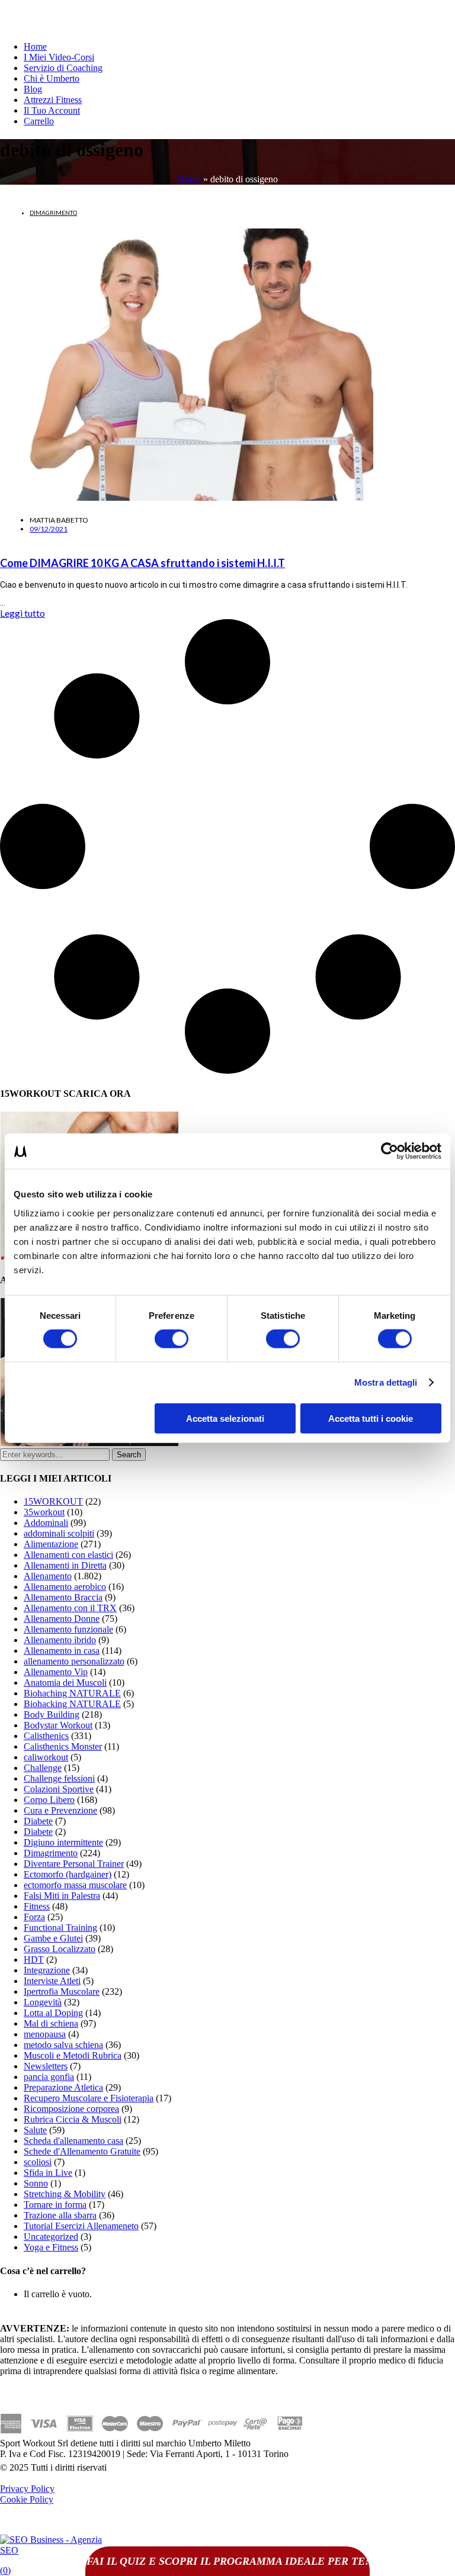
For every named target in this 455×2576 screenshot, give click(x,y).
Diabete (38, 1821)
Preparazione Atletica (63, 2087)
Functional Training (60, 1928)
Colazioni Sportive (59, 1789)
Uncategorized (51, 2237)
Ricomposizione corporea (71, 2109)
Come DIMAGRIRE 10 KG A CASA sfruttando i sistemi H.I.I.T (142, 563)
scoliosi (38, 2162)
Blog (33, 89)
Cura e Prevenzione (60, 1810)
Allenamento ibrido (60, 1640)
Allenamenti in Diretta (65, 1565)
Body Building (52, 1714)
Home (35, 46)
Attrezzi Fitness (53, 100)
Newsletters (46, 2066)
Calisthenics (46, 1736)
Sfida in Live (48, 2173)
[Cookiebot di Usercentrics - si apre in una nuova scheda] (390, 1151)
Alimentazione (51, 1544)
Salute (35, 2130)
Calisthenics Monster (63, 1746)
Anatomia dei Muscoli (65, 1683)
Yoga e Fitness (51, 2247)
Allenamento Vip (56, 1672)
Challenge (43, 1768)
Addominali (46, 1523)
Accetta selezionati (225, 1418)
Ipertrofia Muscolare (62, 1991)
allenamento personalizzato (74, 1661)
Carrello (39, 121)
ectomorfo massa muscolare (75, 1885)
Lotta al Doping (53, 2013)
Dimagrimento (53, 212)
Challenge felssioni (59, 1778)
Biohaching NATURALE (72, 1693)
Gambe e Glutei (53, 1938)
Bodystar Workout (58, 1725)
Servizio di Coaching (63, 68)
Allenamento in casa (62, 1651)
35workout (44, 1512)
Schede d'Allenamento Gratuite (82, 2151)
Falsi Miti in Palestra (62, 1896)
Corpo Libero (49, 1800)
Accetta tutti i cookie (371, 1418)
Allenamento (48, 1576)
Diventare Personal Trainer (74, 1864)
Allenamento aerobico (65, 1587)
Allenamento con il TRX (70, 1608)
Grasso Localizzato (60, 1949)
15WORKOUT (53, 1501)
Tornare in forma (55, 2205)
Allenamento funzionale (68, 1629)
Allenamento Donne (62, 1619)
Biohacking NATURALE (72, 1704)
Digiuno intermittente (63, 1842)
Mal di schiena (51, 2023)
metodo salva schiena (63, 2045)
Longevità (43, 2002)
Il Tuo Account (52, 110)
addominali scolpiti (59, 1533)
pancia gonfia (49, 2077)
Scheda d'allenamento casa (73, 2141)
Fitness (37, 1906)
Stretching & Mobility (65, 2194)
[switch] (172, 1339)
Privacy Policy (27, 2489)
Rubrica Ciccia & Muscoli (73, 2119)
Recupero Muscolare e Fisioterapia (89, 2098)
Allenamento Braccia (63, 1597)
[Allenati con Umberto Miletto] (89, 1443)
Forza (34, 1917)
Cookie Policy (27, 2499)
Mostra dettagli (386, 1382)
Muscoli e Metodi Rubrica (73, 2055)
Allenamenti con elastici (68, 1555)
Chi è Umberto (52, 78)
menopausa (45, 2034)
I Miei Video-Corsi (59, 57)
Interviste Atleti (52, 1981)
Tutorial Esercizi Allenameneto (81, 2226)
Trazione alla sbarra (60, 2215)
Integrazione (47, 1970)
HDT (34, 1960)
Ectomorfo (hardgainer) (68, 1874)
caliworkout (46, 1757)
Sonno (36, 2183)
